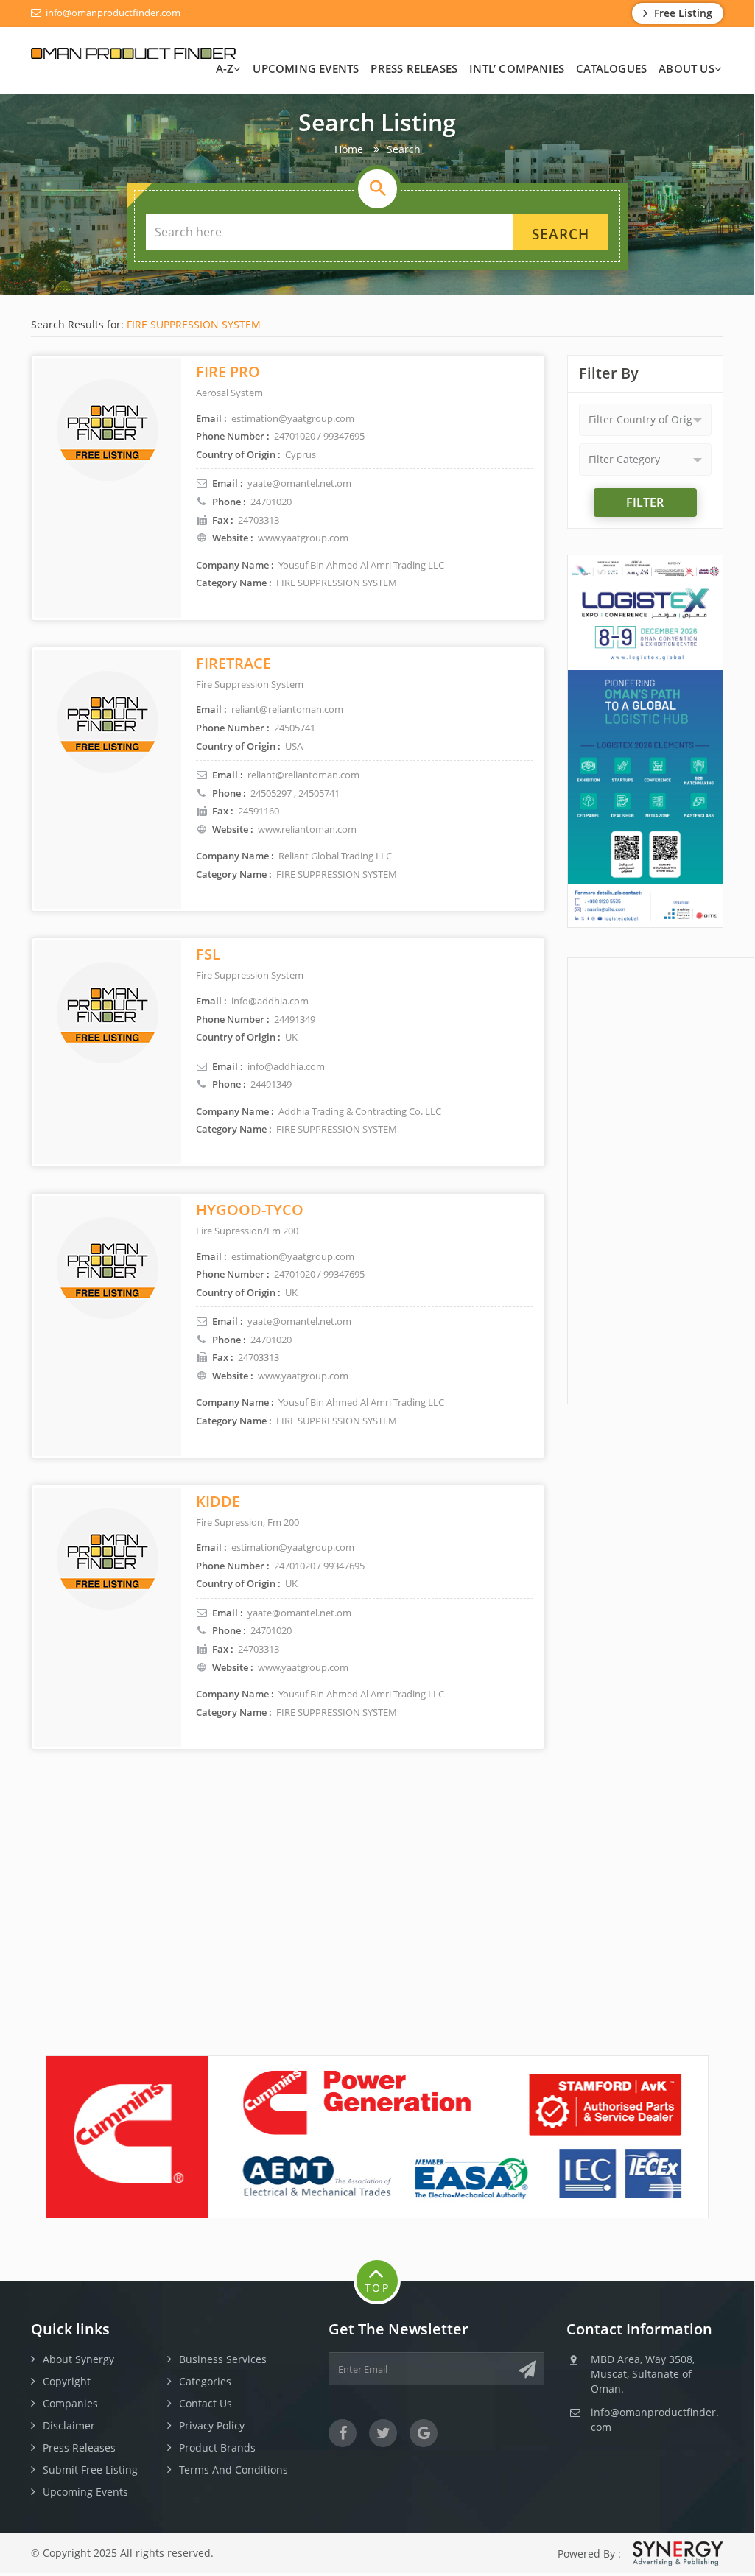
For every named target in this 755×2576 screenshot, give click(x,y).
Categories (205, 2381)
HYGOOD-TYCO (250, 1210)
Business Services (223, 2359)
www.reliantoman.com (307, 829)
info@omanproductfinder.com (112, 13)
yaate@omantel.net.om (299, 483)
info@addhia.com (286, 1066)
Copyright (67, 2381)
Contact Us (206, 2403)
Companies (70, 2403)
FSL (208, 954)
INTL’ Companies (517, 68)
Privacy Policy (212, 2425)
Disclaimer (69, 2425)
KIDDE (218, 1501)
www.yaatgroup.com (303, 538)
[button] (646, 420)
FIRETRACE (233, 663)
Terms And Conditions (233, 2470)
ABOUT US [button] (686, 68)
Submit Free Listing (90, 2470)
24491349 (271, 1084)
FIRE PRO (228, 372)
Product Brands (217, 2447)
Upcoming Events (306, 68)
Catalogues (611, 68)
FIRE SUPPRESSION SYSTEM (194, 324)
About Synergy (78, 2359)
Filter (645, 502)
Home (349, 149)
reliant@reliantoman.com (303, 775)
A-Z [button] (225, 68)
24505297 (271, 793)
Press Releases (414, 68)
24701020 (271, 502)
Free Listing (682, 13)
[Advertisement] (661, 1179)
